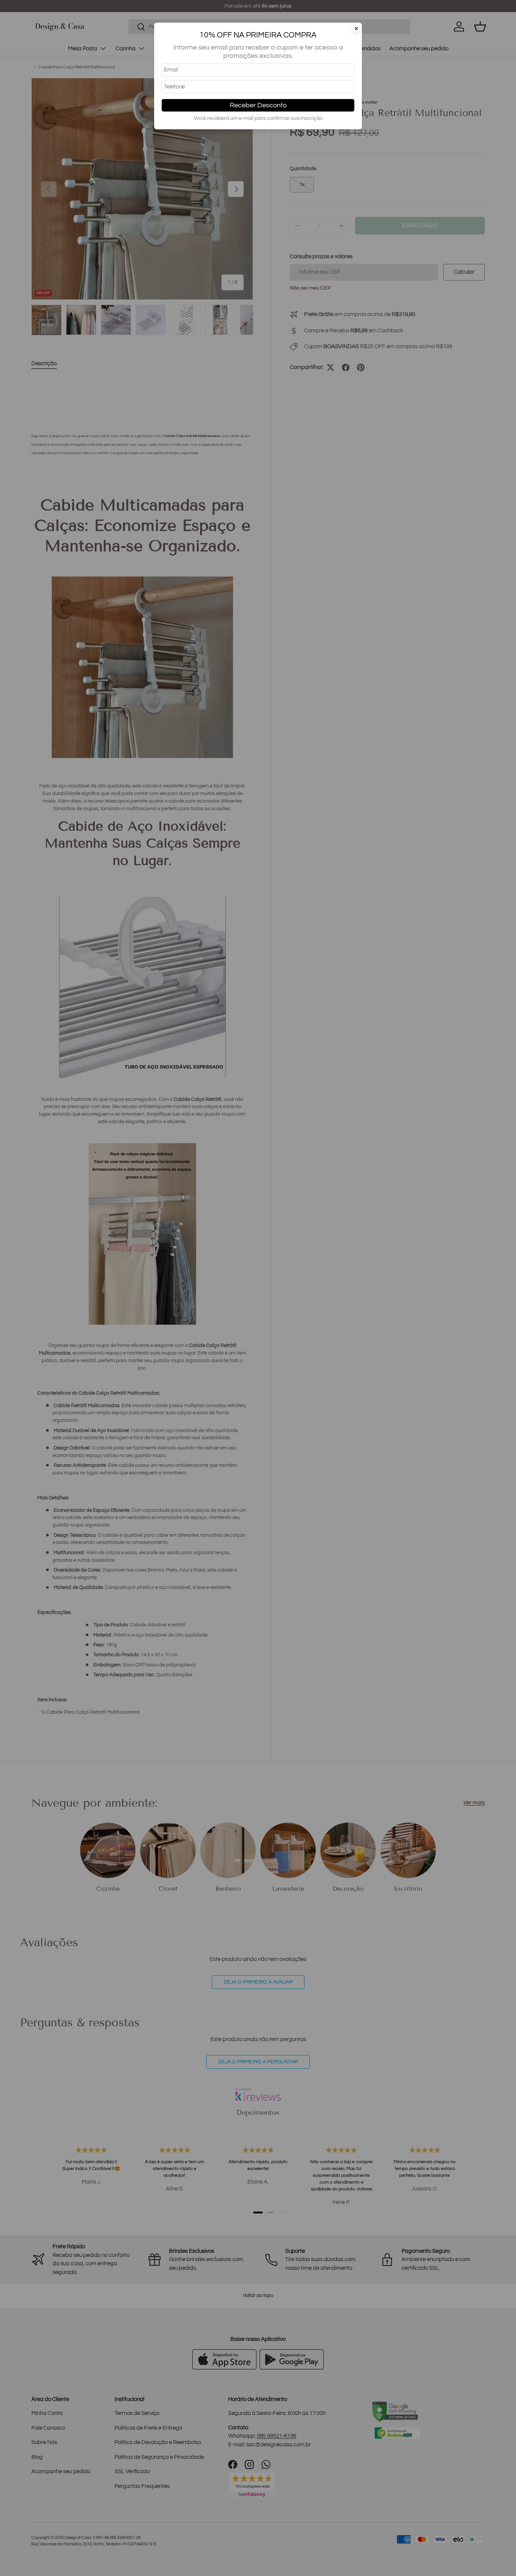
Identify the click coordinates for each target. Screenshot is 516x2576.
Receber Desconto (258, 105)
